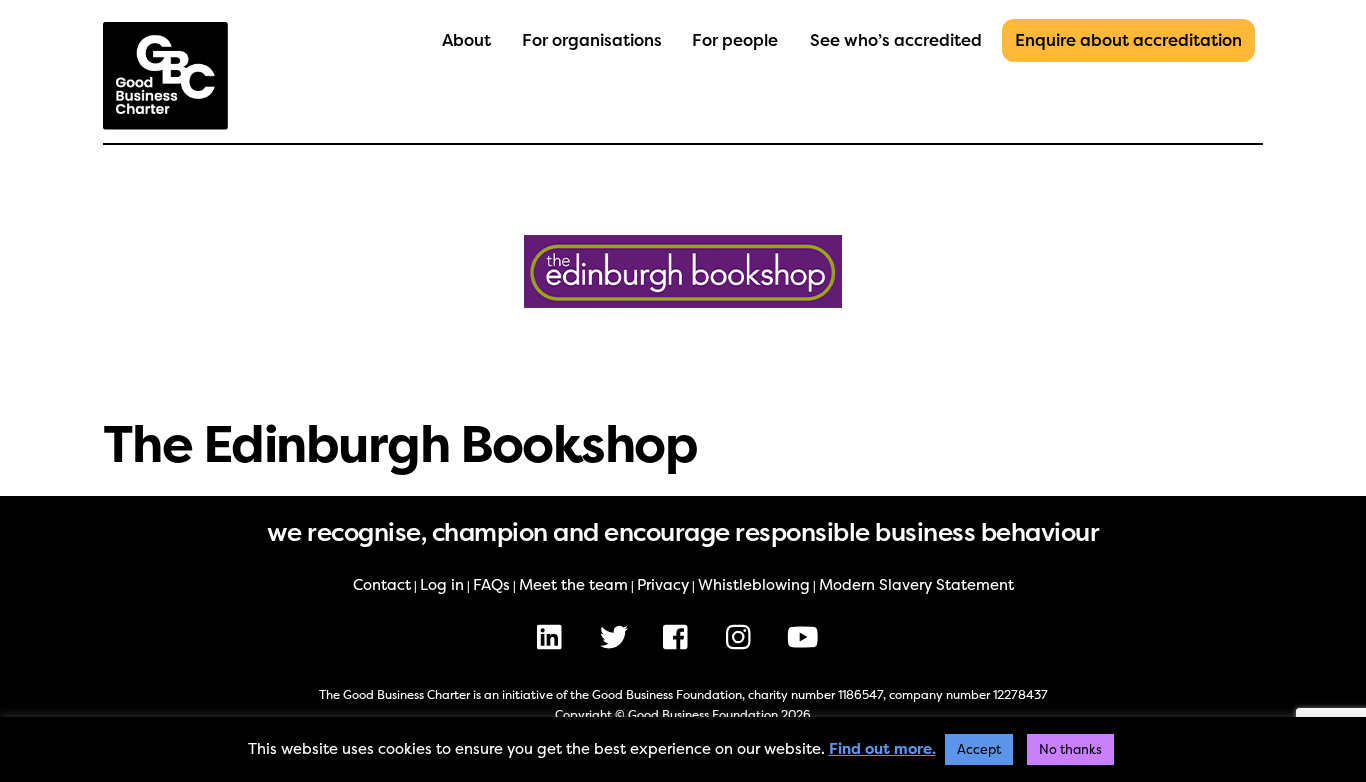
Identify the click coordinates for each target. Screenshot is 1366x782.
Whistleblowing (754, 585)
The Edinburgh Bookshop (400, 445)
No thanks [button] (1070, 749)
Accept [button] (979, 749)
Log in (442, 585)
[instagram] (743, 637)
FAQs (491, 585)
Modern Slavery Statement (916, 585)
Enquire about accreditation (1128, 40)
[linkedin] (554, 637)
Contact (382, 585)
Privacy (663, 585)
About (466, 40)
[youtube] (806, 637)
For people (735, 40)
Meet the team (573, 585)
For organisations (592, 40)
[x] (617, 637)
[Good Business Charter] (165, 120)
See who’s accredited (896, 40)
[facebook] (680, 637)
